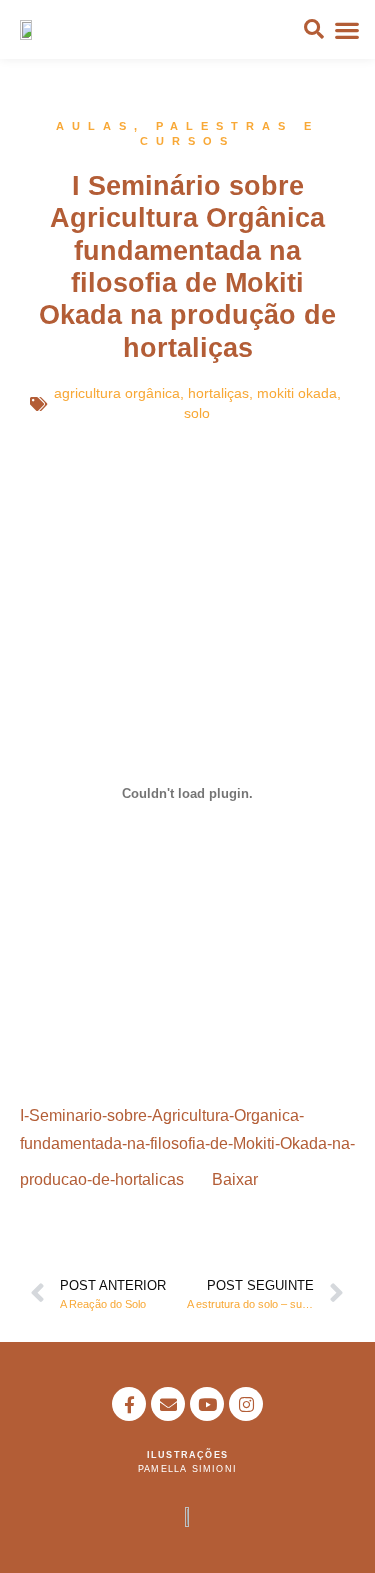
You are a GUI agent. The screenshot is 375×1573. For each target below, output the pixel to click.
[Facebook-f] (129, 1404)
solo (197, 413)
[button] (348, 29)
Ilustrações (187, 1455)
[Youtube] (207, 1404)
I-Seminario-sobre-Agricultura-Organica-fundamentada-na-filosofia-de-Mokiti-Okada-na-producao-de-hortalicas (187, 1147)
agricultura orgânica (117, 393)
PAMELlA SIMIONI (187, 1469)
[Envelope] (168, 1404)
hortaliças (218, 393)
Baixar (235, 1179)
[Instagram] (246, 1404)
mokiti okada (297, 393)
